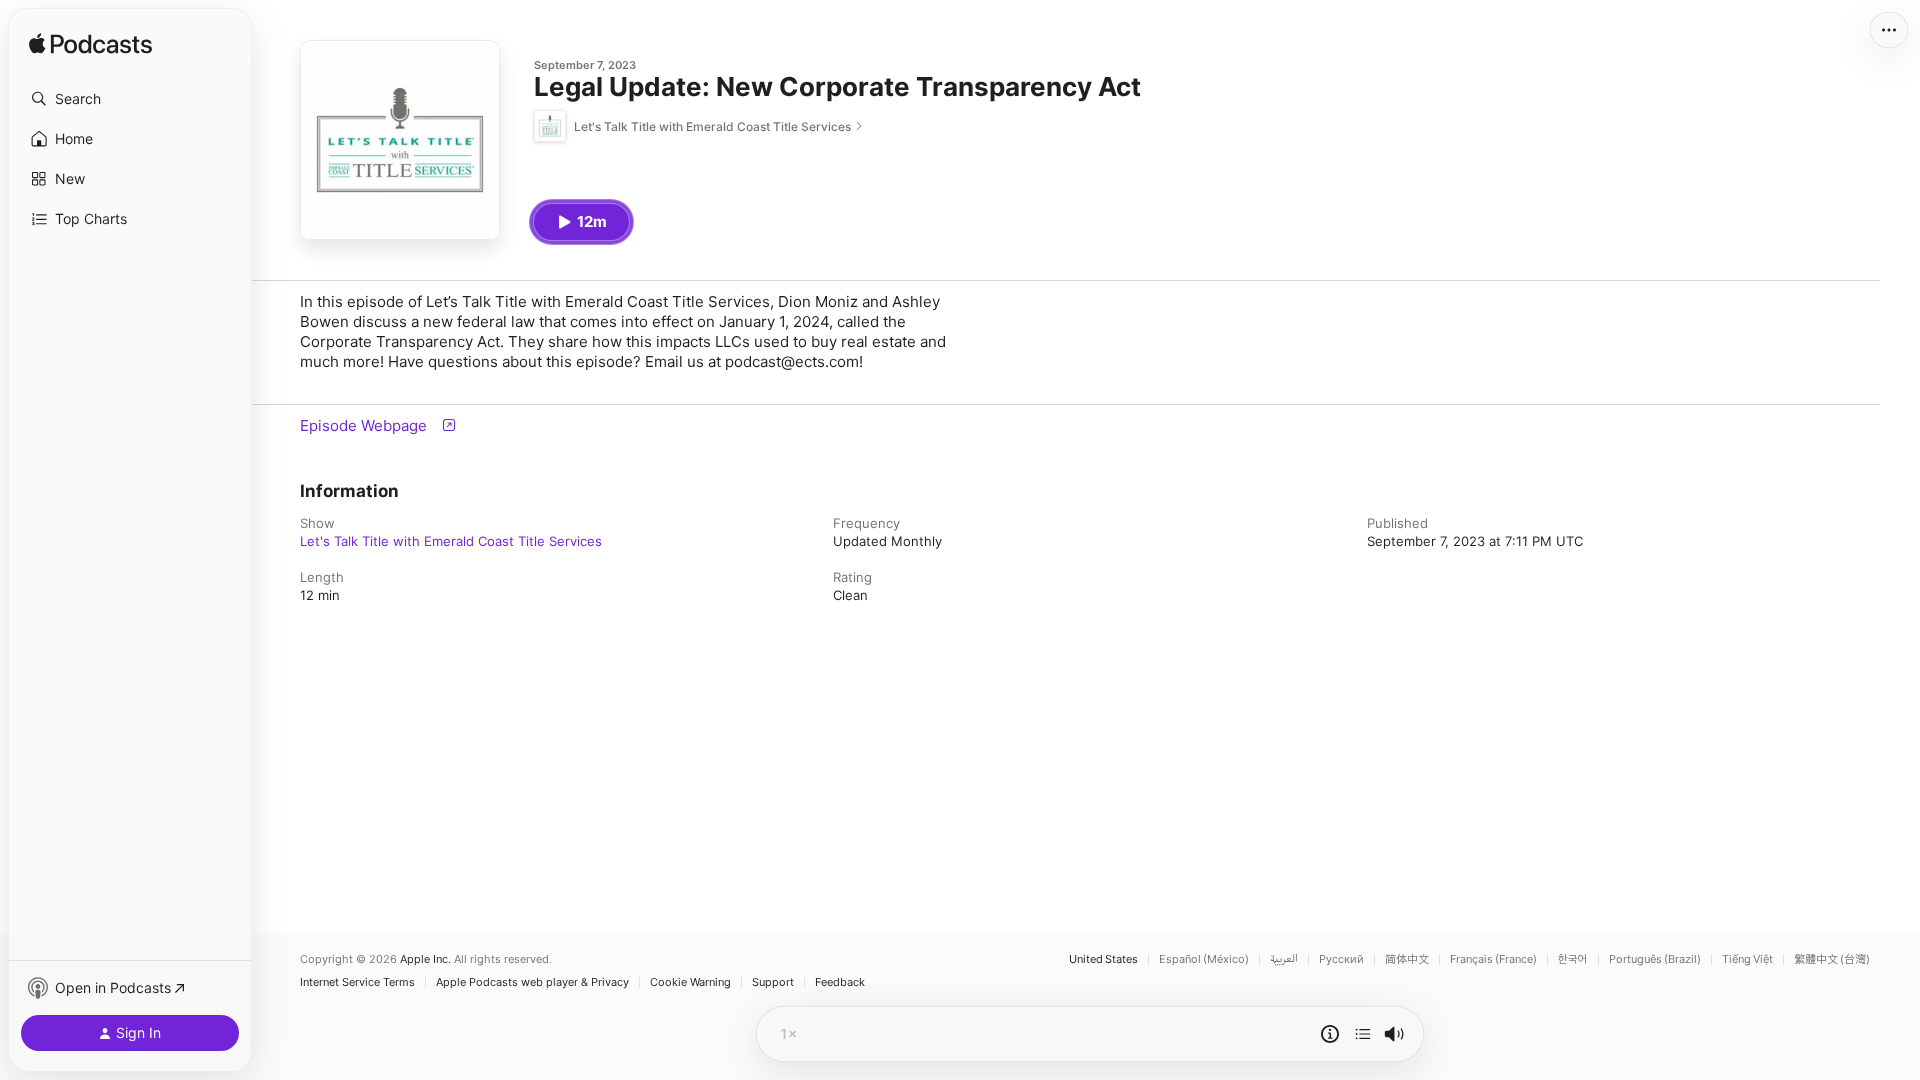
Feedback (840, 982)
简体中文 (1407, 959)
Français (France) (1493, 959)
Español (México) (1204, 959)
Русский (1341, 959)
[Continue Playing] (1363, 1034)
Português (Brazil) (1655, 959)
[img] (90, 45)
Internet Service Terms (357, 982)
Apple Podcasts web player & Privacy (532, 982)
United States (1103, 959)
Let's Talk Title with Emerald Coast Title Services (451, 541)
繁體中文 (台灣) (1832, 959)
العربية (1284, 959)
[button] (130, 99)
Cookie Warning (690, 982)
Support (773, 982)
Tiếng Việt (1747, 959)
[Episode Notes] (1330, 1034)
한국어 (1573, 959)
